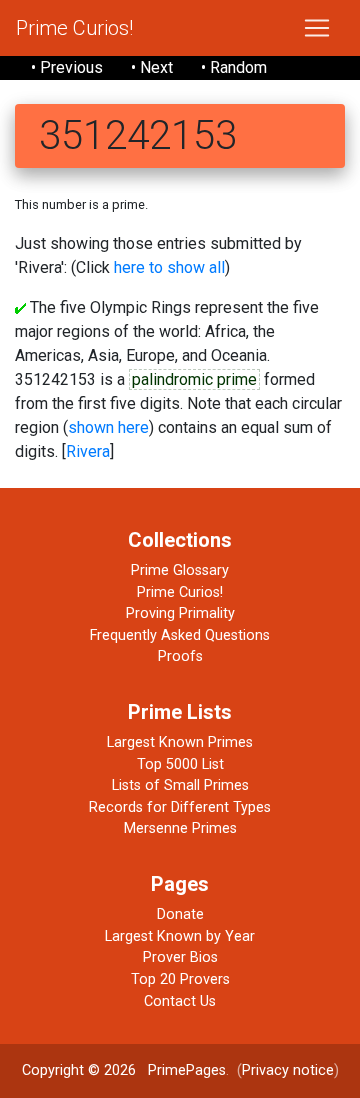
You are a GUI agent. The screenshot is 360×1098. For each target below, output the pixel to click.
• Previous (67, 67)
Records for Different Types (180, 807)
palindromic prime (194, 379)
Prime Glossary (180, 570)
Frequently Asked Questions (180, 635)
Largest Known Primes (180, 742)
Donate (180, 914)
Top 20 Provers (180, 979)
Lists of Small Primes (180, 785)
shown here (108, 427)
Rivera (88, 451)
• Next (152, 67)
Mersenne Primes (180, 828)
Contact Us (180, 1001)
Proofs (180, 656)
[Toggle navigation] (317, 28)
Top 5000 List (180, 764)
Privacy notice (288, 1070)
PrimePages (187, 1070)
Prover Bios (180, 957)
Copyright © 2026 (79, 1070)
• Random (234, 67)
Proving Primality (180, 613)
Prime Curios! (74, 28)
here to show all (169, 267)
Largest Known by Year (180, 936)
